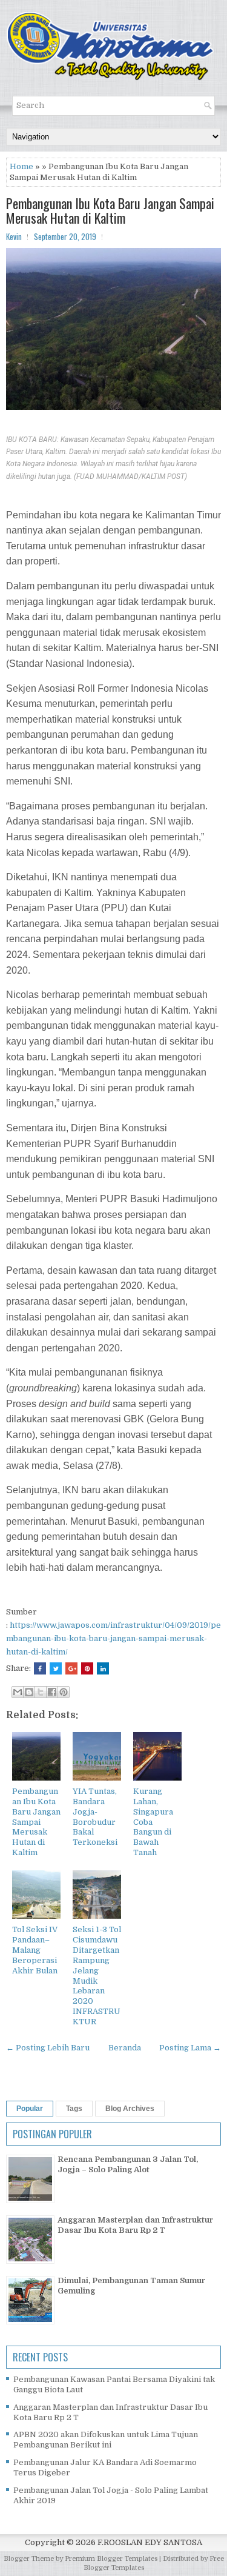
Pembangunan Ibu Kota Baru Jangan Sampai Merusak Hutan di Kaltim (110, 210)
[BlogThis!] (29, 1692)
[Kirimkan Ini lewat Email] (18, 1692)
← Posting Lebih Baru (48, 2048)
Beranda (125, 2048)
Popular (30, 2109)
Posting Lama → (190, 2048)
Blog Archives (130, 2109)
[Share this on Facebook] (40, 1668)
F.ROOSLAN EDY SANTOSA (150, 2542)
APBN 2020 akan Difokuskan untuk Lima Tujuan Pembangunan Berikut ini (106, 2440)
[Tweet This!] (56, 1668)
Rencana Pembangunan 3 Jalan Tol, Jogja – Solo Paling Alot (128, 2164)
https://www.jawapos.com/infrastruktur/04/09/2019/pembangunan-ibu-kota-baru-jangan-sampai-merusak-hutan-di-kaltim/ (113, 1638)
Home (21, 166)
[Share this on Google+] (71, 1668)
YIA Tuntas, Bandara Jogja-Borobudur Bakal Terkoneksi (95, 1817)
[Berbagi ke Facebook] (52, 1692)
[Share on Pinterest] (87, 1668)
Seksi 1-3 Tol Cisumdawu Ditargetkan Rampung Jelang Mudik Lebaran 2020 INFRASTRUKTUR (97, 1975)
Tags (74, 2109)
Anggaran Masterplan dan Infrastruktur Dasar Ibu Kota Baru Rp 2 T (135, 2225)
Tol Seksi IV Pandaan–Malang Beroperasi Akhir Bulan (35, 1950)
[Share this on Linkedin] (103, 1668)
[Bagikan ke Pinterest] (64, 1692)
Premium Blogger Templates (111, 2559)
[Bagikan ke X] (41, 1692)
